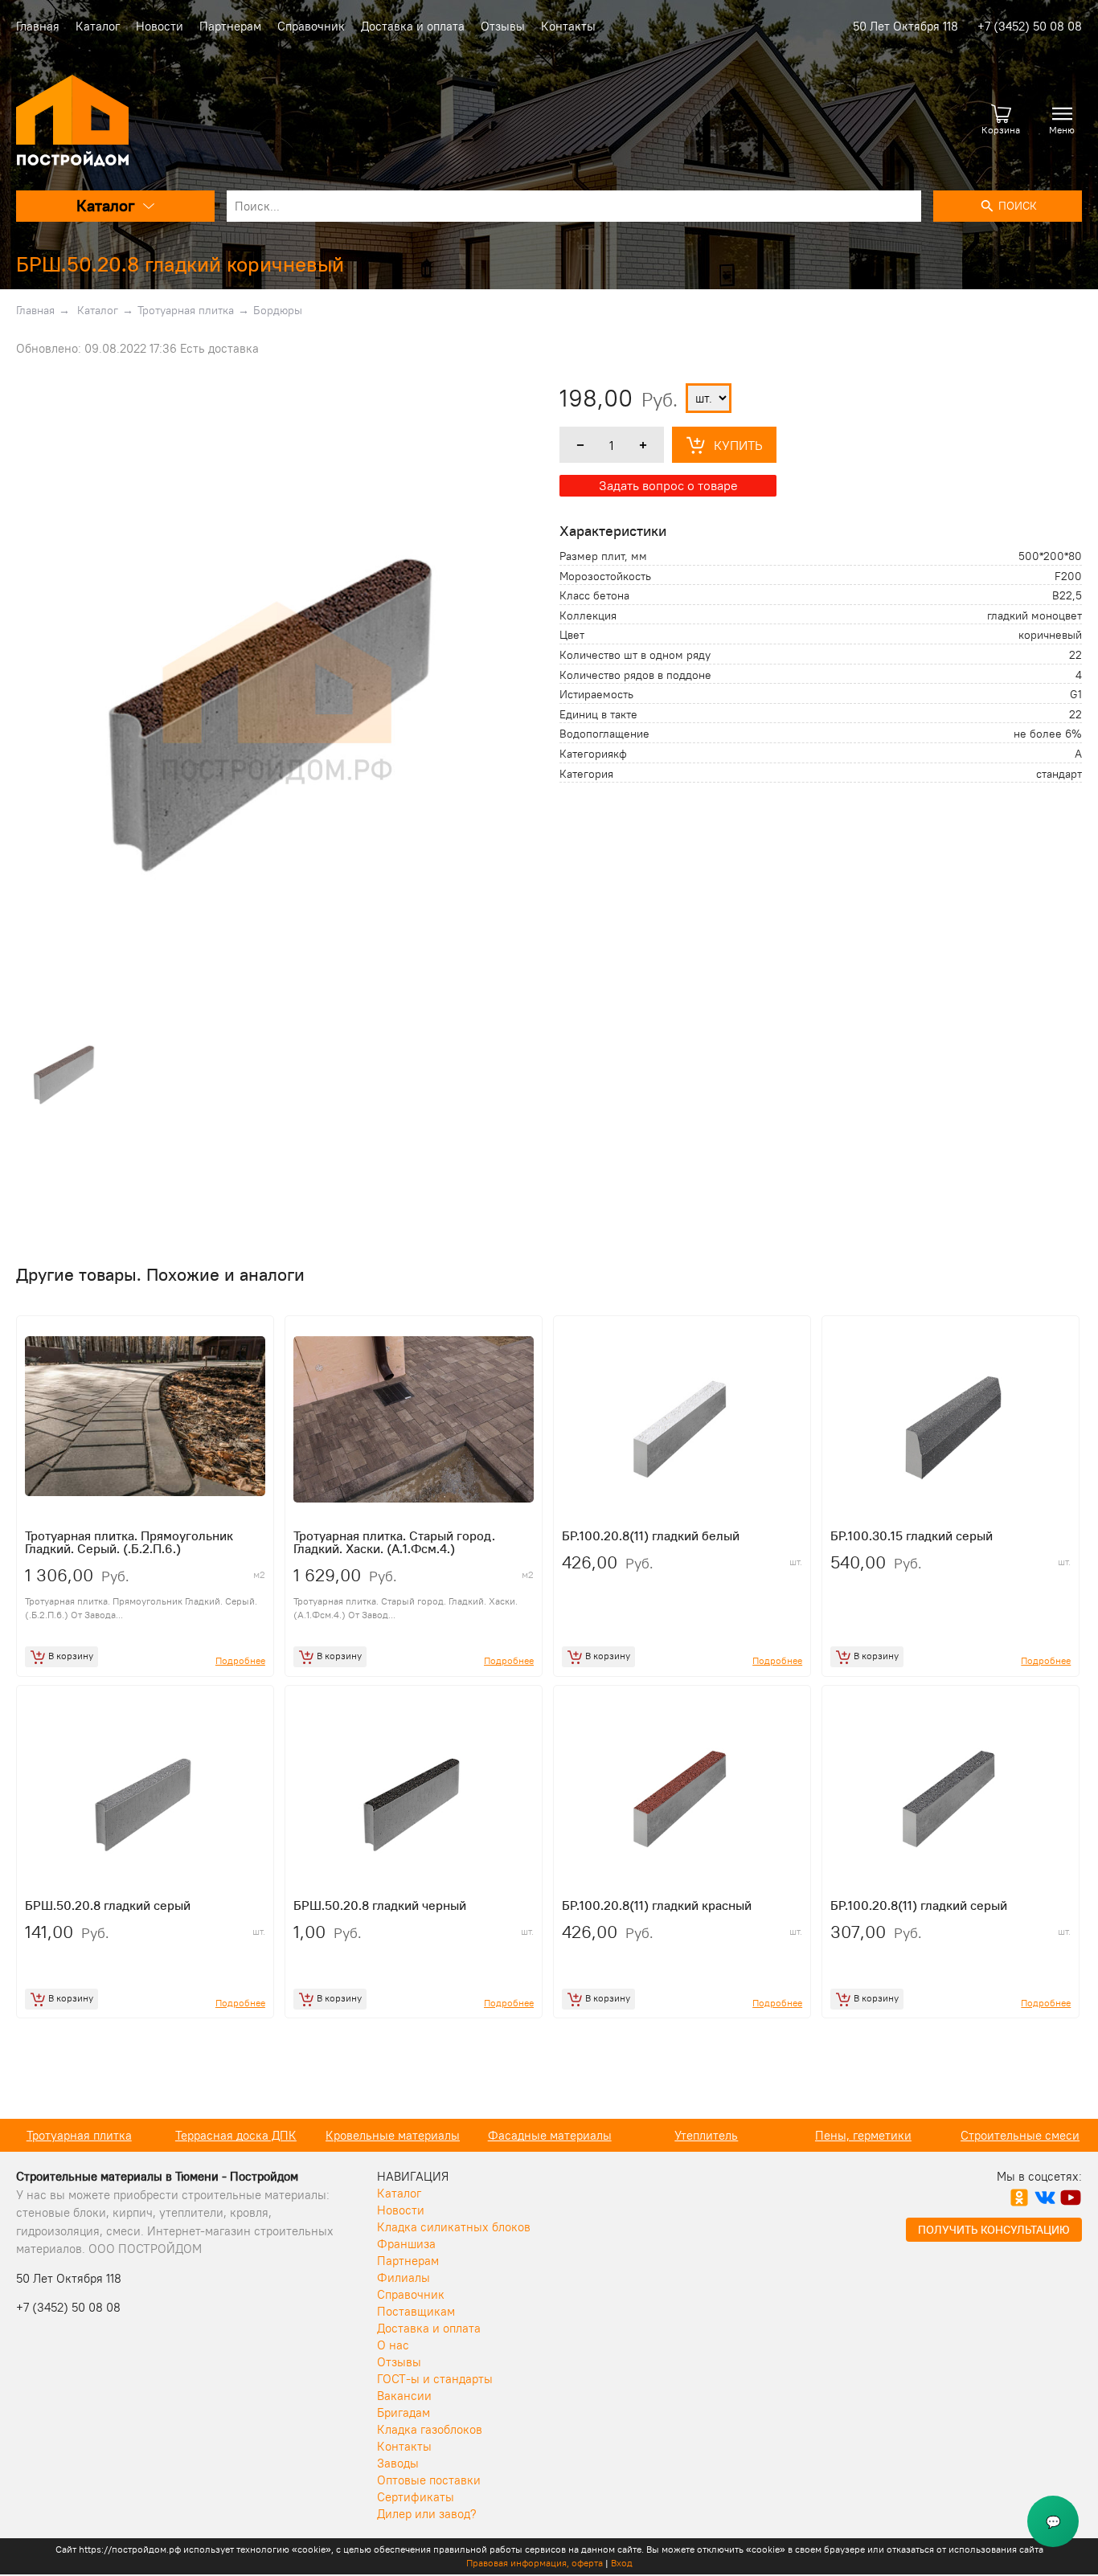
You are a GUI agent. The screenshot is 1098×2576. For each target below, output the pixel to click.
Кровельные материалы (393, 2135)
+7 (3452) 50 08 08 (1030, 26)
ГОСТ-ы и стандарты (435, 2379)
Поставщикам (416, 2311)
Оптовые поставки (429, 2480)
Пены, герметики (863, 2135)
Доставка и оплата (413, 26)
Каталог (98, 26)
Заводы (398, 2463)
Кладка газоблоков (430, 2429)
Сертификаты (416, 2497)
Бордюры (278, 310)
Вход (622, 2563)
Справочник (311, 26)
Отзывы (503, 26)
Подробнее (240, 1660)
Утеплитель (706, 2135)
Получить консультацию (994, 2230)
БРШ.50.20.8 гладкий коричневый (180, 264)
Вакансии (404, 2396)
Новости (160, 26)
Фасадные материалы (550, 2135)
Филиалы (404, 2278)
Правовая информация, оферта (535, 2563)
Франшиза (406, 2244)
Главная (38, 26)
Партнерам (230, 26)
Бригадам (404, 2412)
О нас (393, 2345)
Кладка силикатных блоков (454, 2227)
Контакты (568, 26)
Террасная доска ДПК (236, 2135)
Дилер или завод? (427, 2514)
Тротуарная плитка (186, 310)
